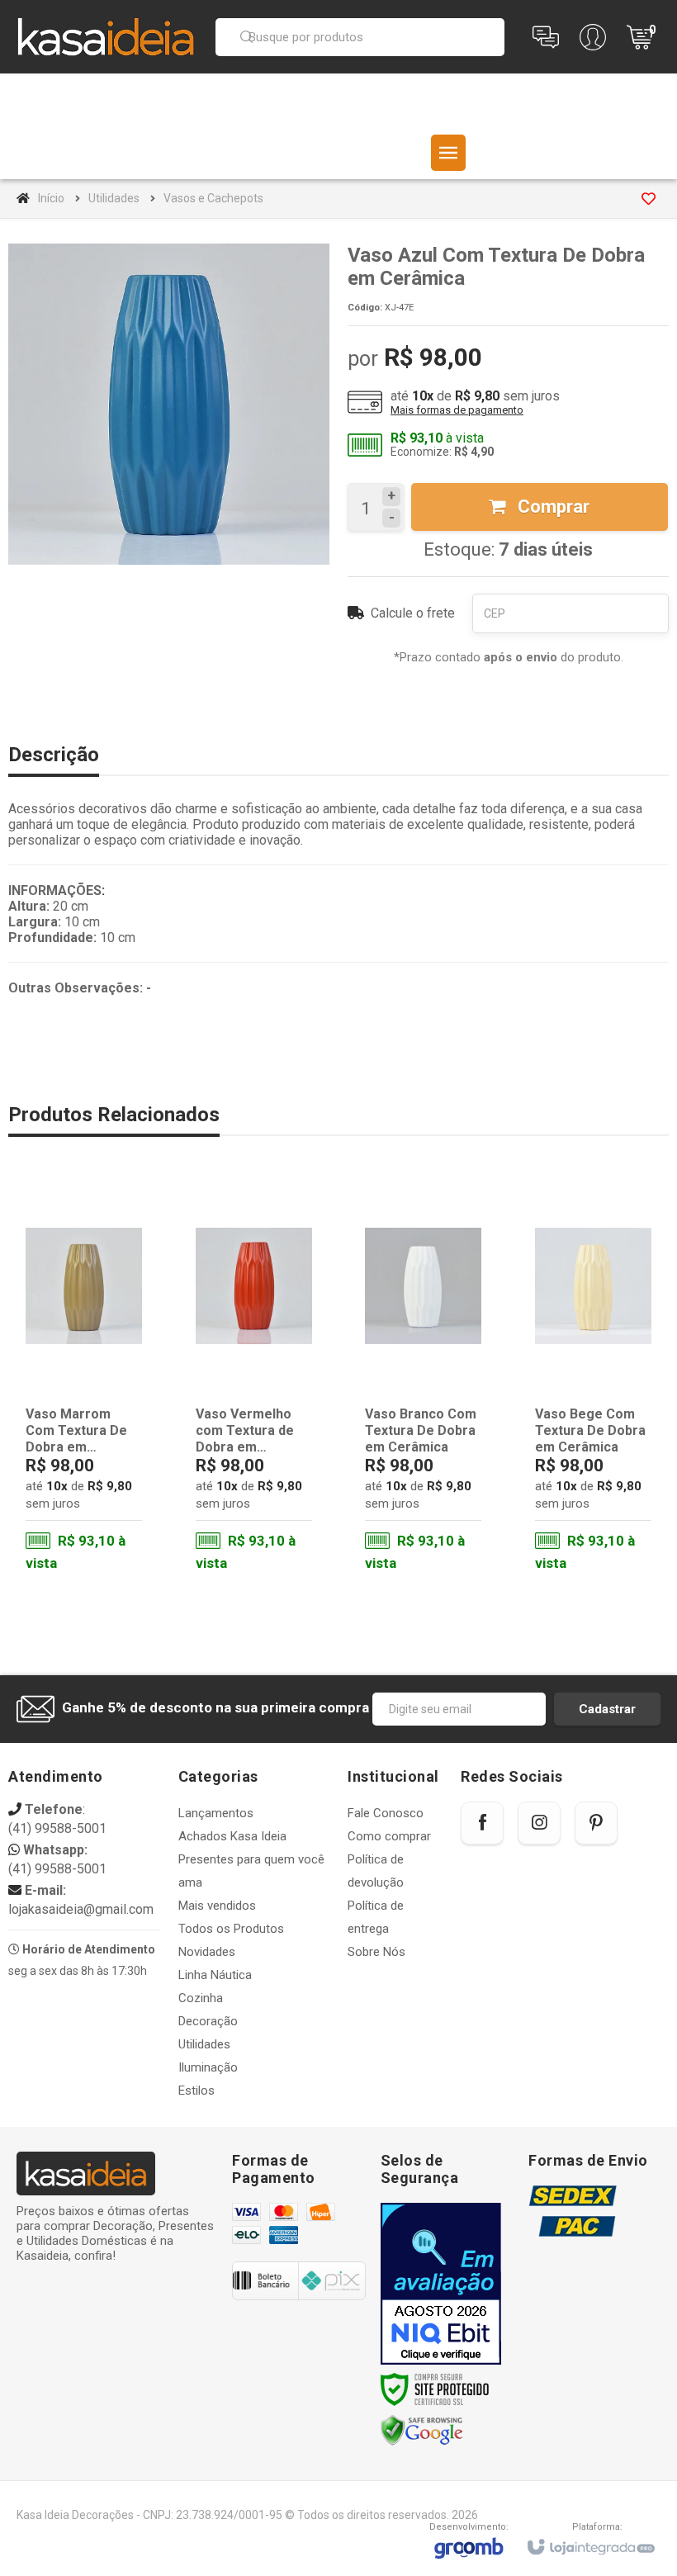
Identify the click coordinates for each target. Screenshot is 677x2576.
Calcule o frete (413, 613)
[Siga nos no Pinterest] (596, 1823)
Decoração (208, 2021)
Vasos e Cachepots (213, 198)
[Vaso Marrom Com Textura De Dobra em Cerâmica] (84, 1381)
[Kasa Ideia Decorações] (106, 36)
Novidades (207, 1952)
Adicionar (105, 1509)
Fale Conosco (386, 1813)
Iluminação (208, 2067)
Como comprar (389, 1836)
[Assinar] (607, 1709)
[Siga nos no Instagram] (539, 1823)
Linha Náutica (215, 1975)
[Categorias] (448, 153)
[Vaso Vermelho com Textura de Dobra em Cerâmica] (254, 1381)
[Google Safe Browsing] (422, 2430)
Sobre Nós (376, 1952)
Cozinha (201, 1998)
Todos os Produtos (231, 1929)
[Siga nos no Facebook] (482, 1823)
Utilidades (114, 198)
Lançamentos (216, 1813)
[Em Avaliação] (441, 2284)
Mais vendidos (217, 1906)
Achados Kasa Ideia (232, 1836)
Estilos (196, 2091)
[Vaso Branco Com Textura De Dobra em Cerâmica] (423, 1381)
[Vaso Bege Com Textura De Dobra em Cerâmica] (593, 1381)
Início (51, 198)
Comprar (552, 507)
